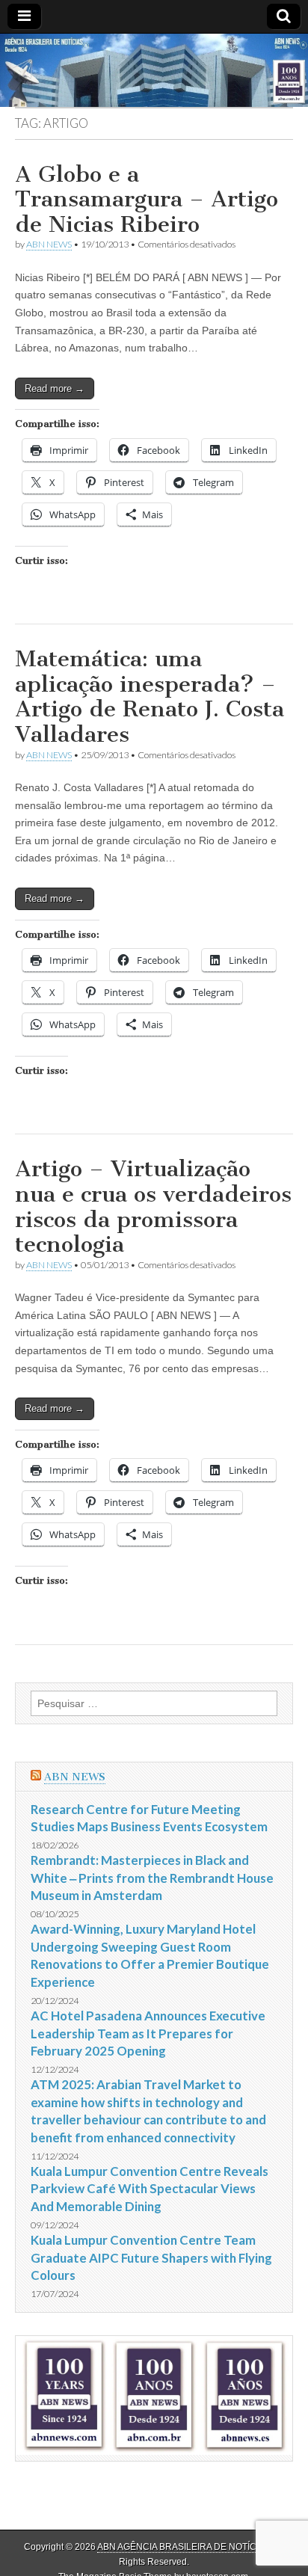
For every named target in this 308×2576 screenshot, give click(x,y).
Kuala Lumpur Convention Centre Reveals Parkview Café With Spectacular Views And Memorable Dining (150, 2189)
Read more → (55, 388)
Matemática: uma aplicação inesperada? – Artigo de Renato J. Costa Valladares (150, 697)
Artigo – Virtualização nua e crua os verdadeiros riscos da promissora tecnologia (153, 1206)
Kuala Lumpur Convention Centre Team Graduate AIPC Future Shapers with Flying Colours (151, 2257)
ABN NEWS (49, 244)
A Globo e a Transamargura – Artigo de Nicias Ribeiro (147, 199)
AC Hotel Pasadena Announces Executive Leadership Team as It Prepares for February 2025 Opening (148, 2033)
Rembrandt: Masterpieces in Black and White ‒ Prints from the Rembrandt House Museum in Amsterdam (152, 1878)
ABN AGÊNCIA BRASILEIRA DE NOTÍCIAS (184, 2547)
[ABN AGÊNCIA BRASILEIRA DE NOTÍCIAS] (154, 71)
